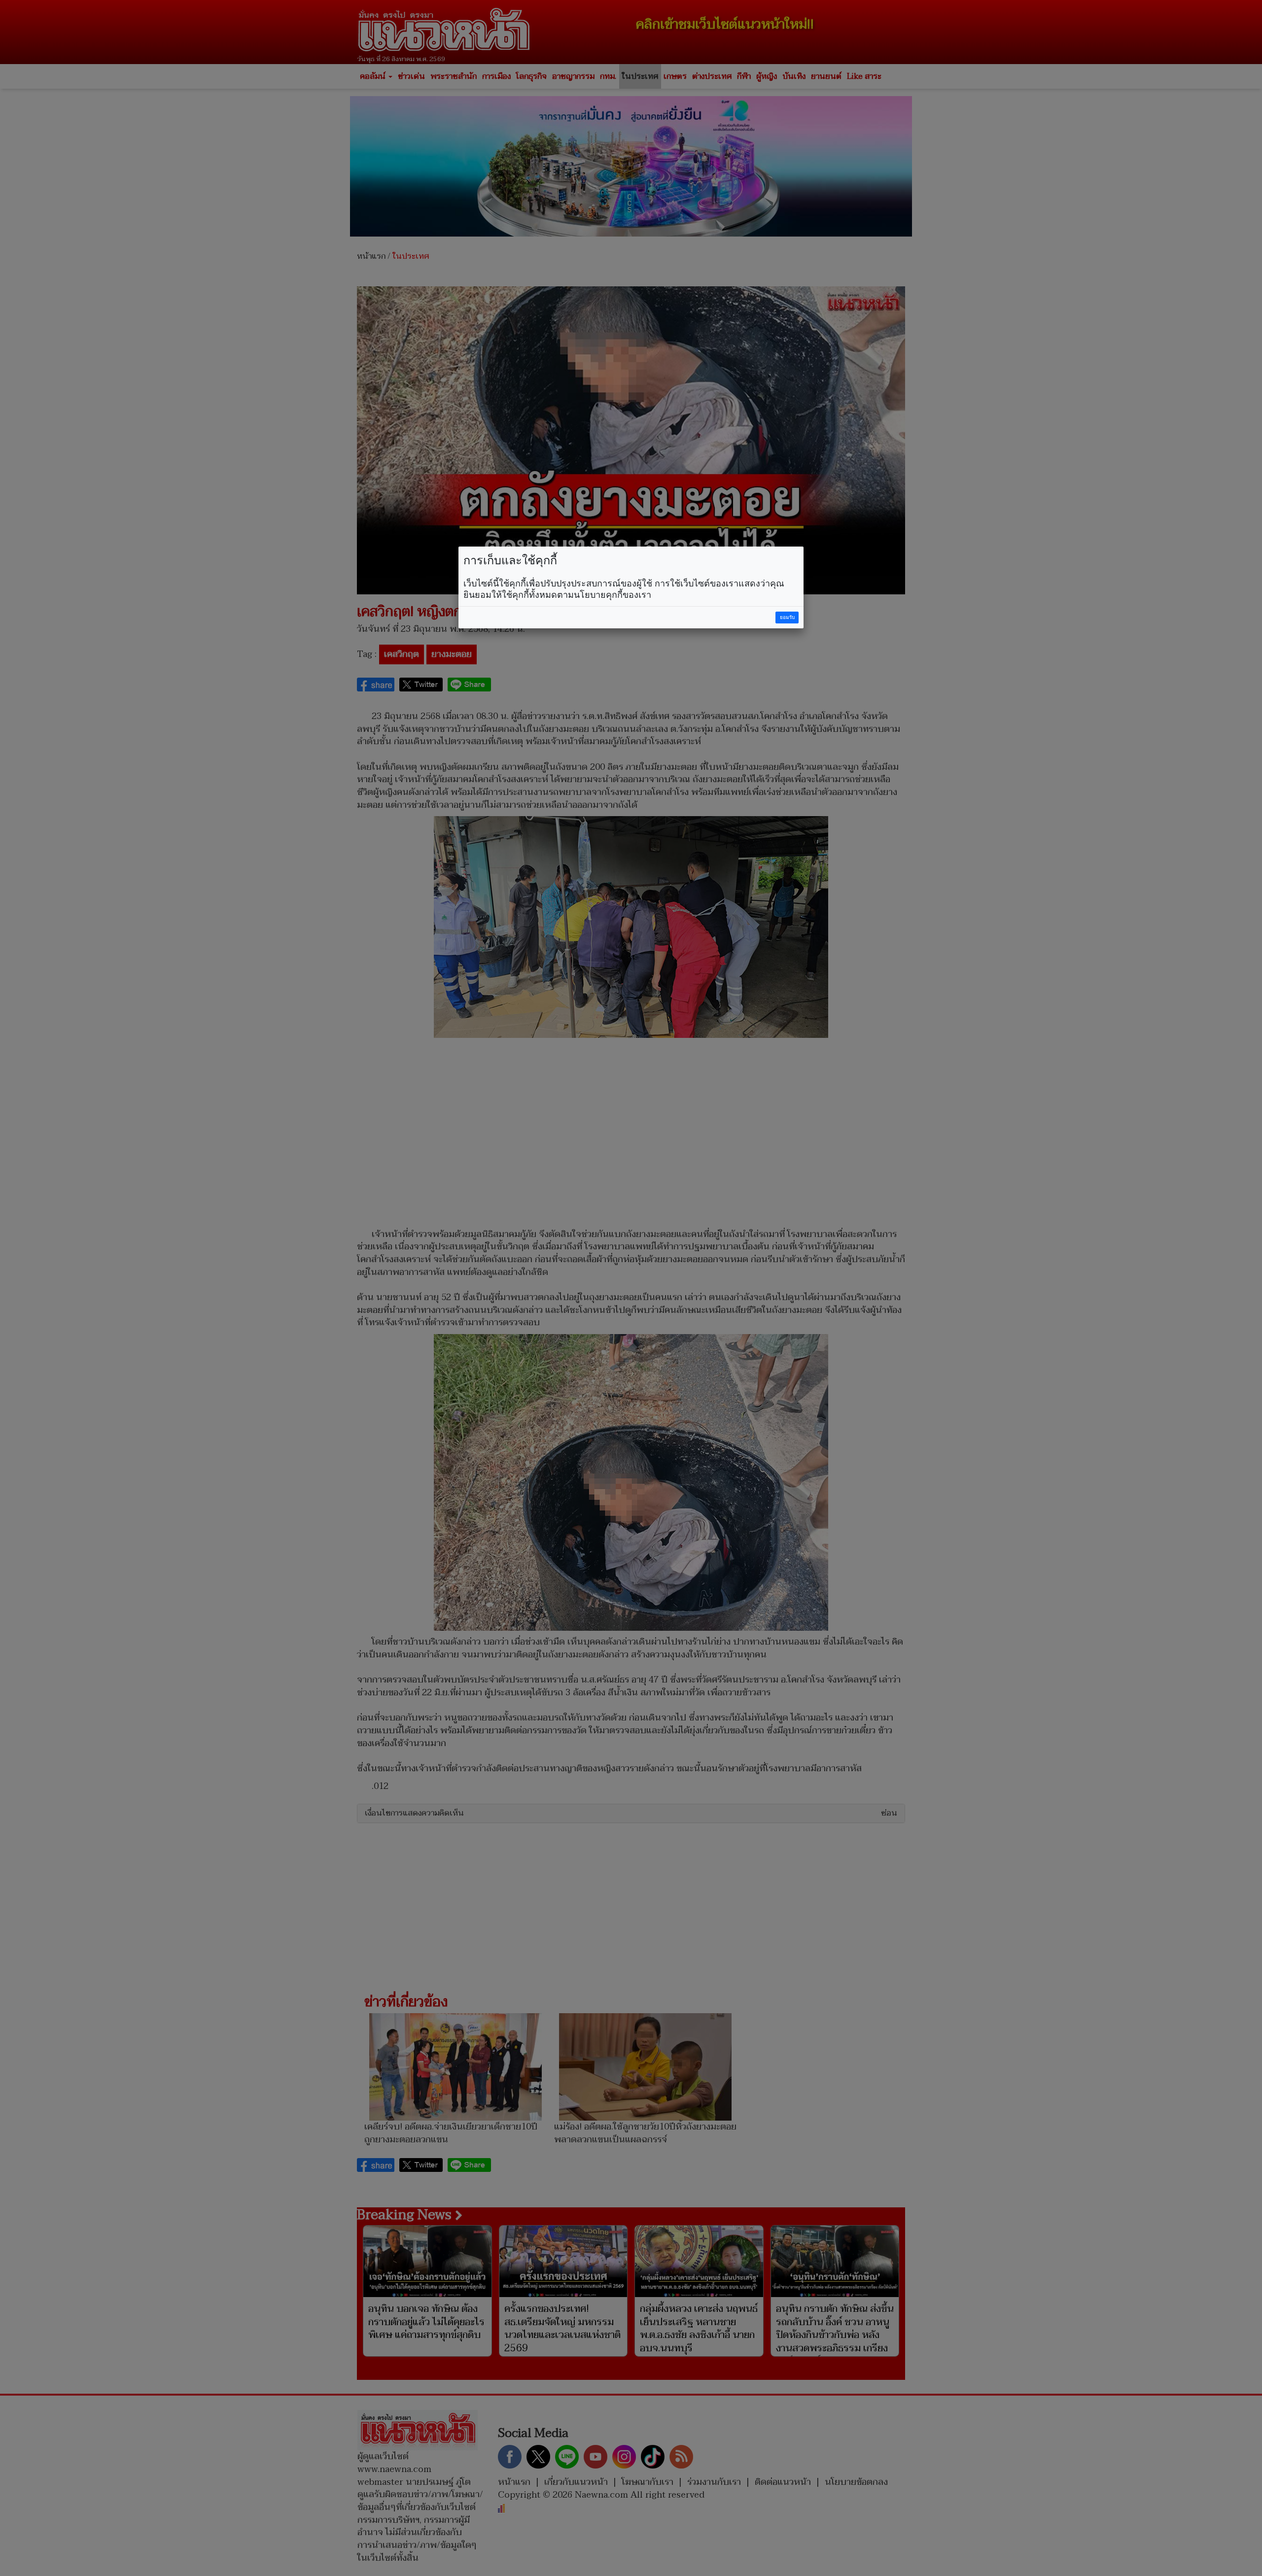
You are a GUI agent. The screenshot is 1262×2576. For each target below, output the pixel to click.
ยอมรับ (787, 617)
